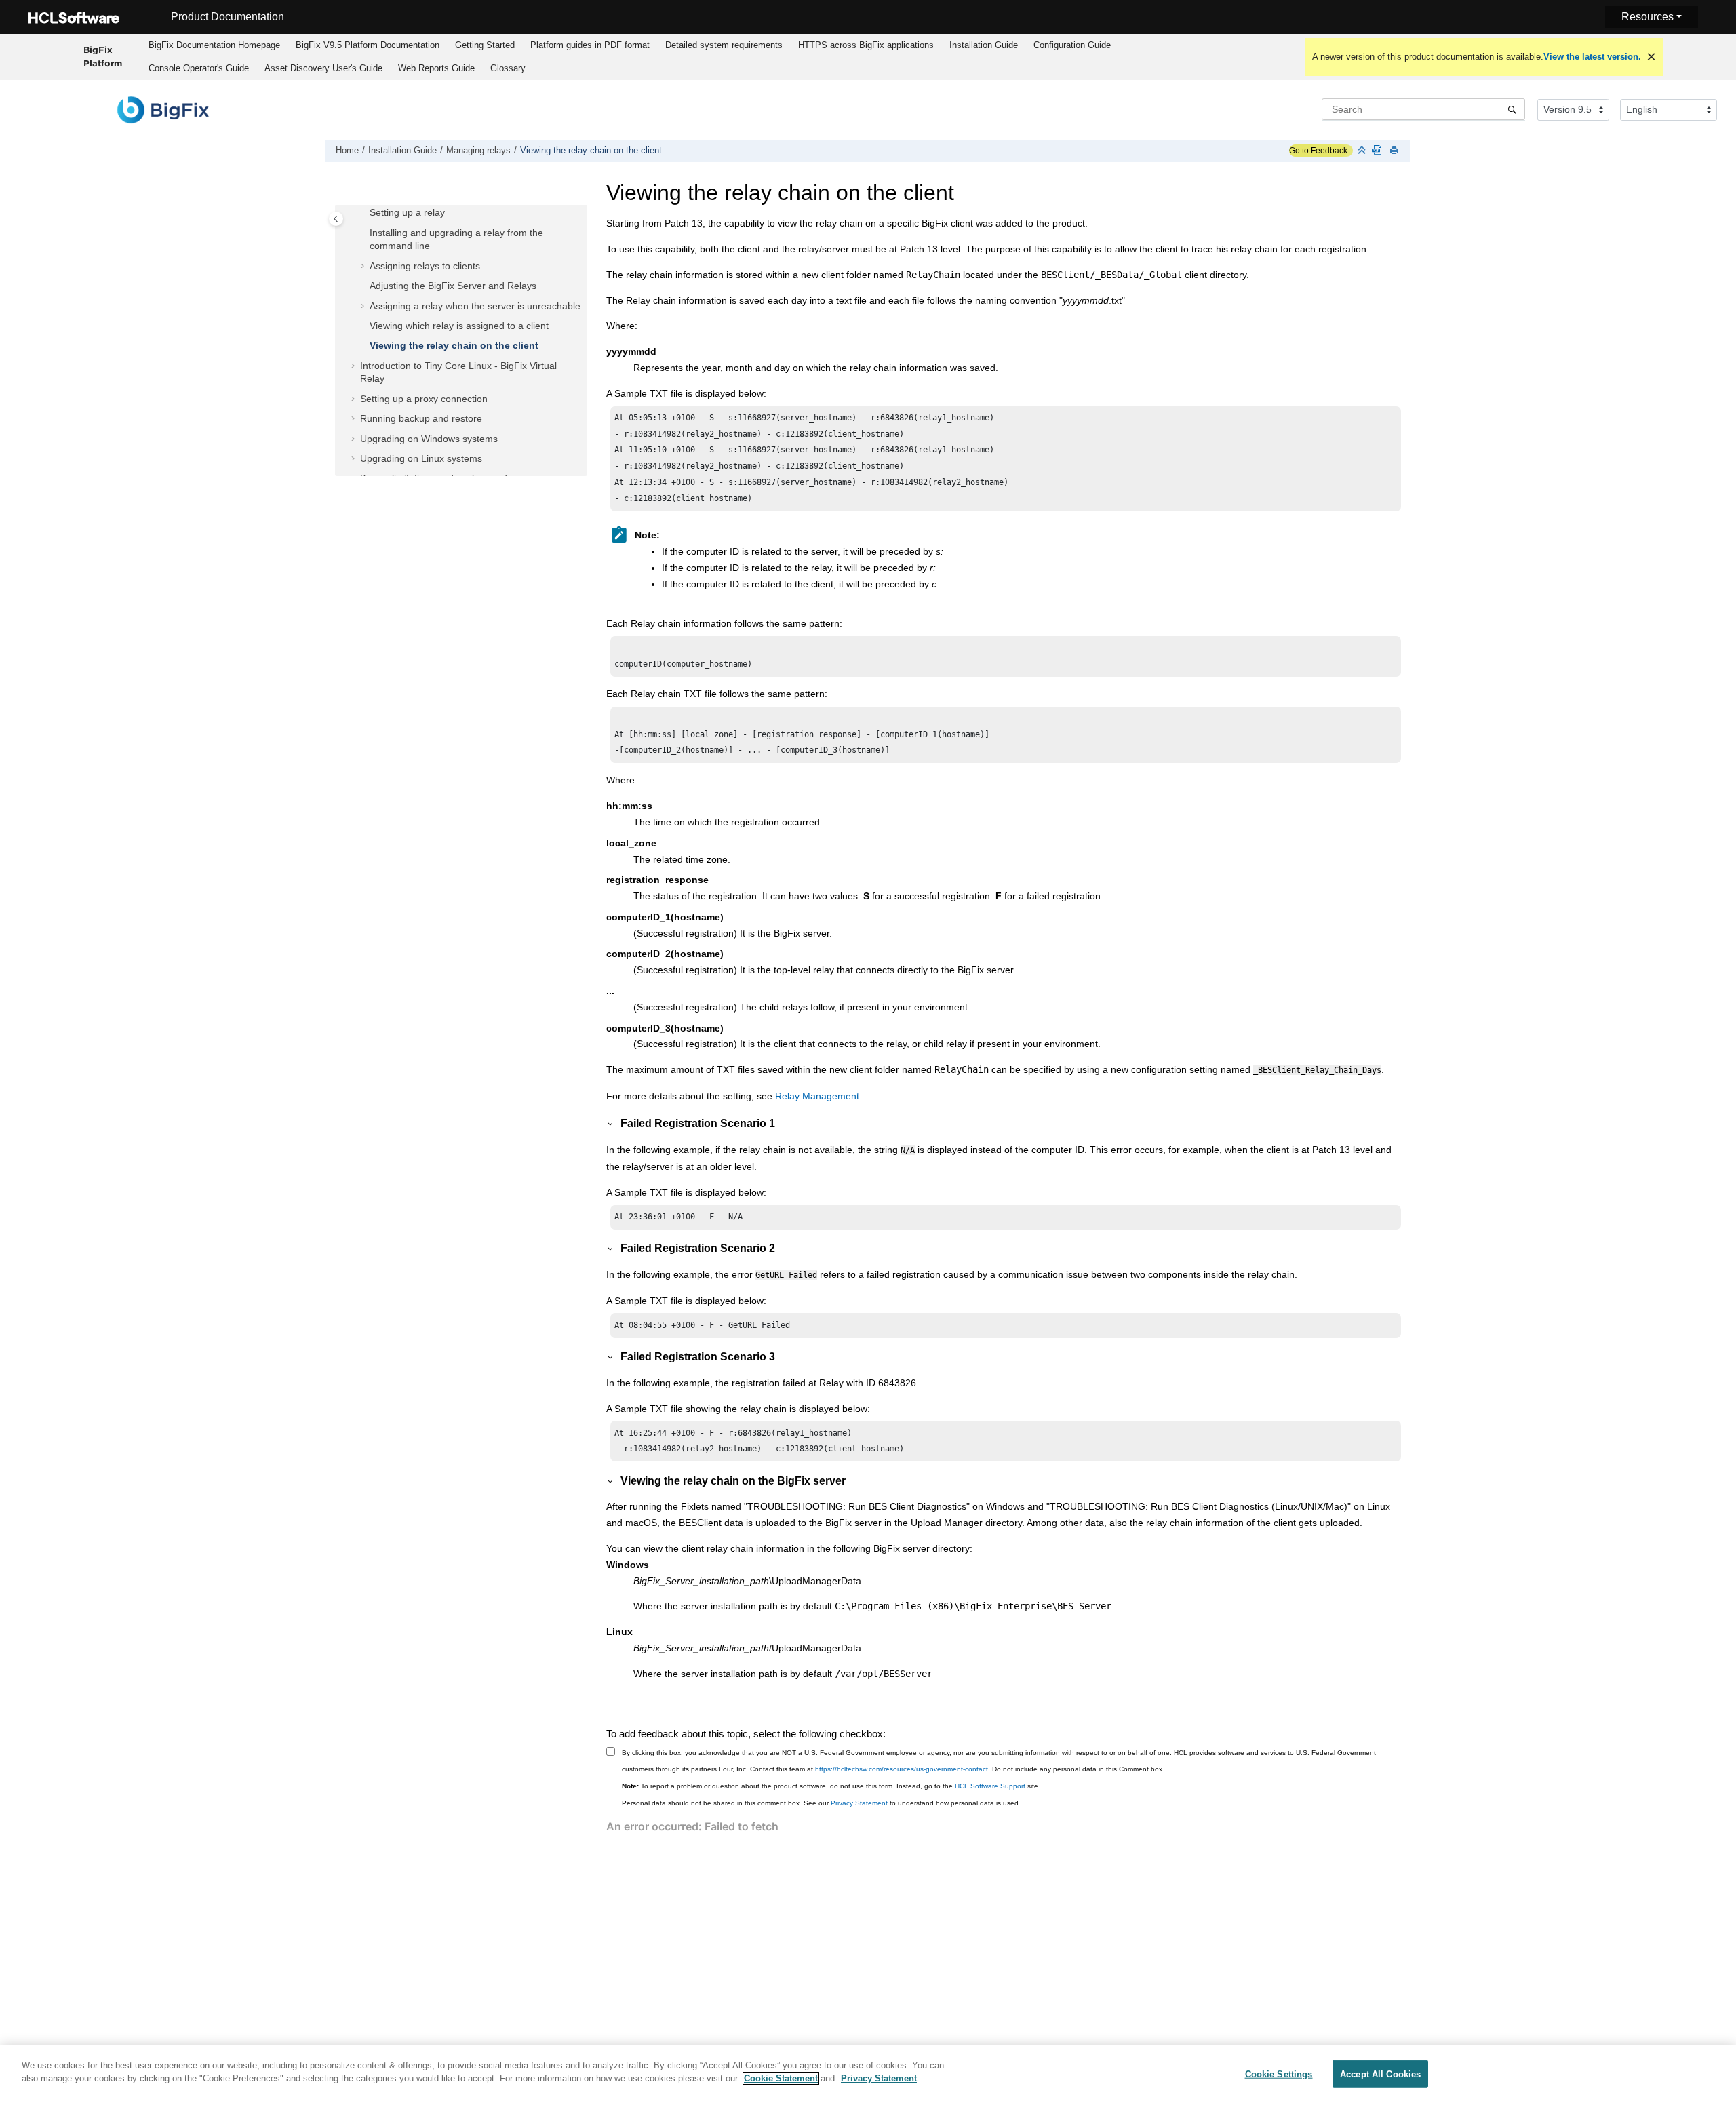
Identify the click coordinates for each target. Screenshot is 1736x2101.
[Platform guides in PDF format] (1379, 151)
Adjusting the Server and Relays (453, 286)
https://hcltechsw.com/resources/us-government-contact (902, 1769)
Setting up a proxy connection (424, 399)
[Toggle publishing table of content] (336, 219)
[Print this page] (1396, 151)
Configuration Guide (1072, 45)
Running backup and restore (421, 418)
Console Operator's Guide (199, 68)
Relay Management (817, 1096)
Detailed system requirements (724, 45)
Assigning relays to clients (425, 266)
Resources (1648, 17)
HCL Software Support (990, 1786)
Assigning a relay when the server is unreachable (475, 306)
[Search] (1512, 109)
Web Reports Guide (436, 68)
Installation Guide (984, 45)
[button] (364, 213)
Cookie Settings (1279, 2074)
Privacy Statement (859, 1803)
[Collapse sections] (1363, 151)
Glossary (508, 68)
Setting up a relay (407, 212)
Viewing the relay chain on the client (591, 151)
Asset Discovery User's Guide (323, 68)
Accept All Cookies (1380, 2074)
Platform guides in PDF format (590, 45)
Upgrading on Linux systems (421, 458)
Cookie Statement (781, 2078)
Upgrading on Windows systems (429, 439)
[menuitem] (214, 45)
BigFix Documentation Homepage (214, 45)
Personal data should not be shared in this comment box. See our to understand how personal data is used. (821, 1803)
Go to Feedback (1318, 151)
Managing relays (478, 151)
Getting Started (485, 45)
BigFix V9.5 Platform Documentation (368, 45)
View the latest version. (1592, 57)
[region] (868, 2073)
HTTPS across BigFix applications (866, 45)
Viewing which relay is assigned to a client (459, 326)
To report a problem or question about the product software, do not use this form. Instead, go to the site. (831, 1786)
